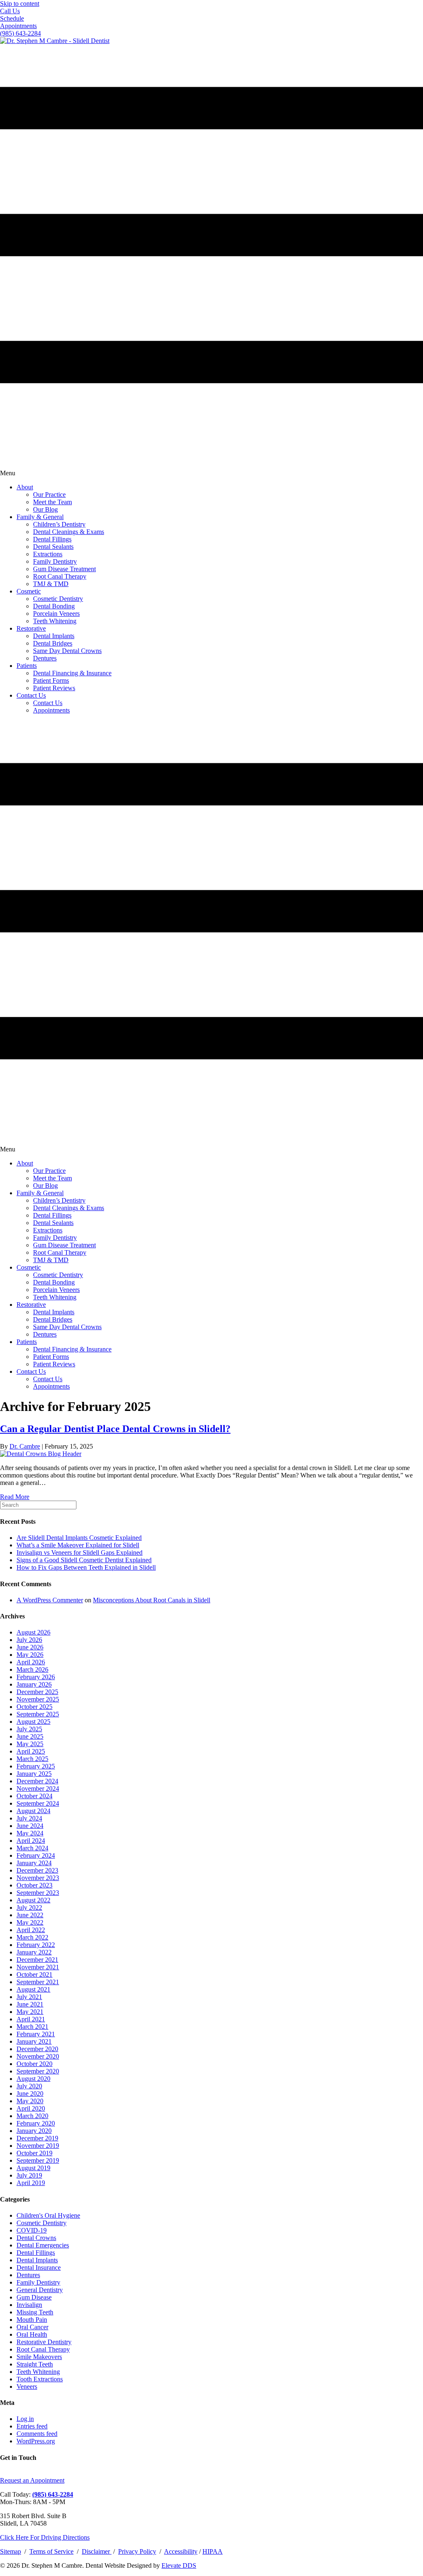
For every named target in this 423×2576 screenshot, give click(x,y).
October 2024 (34, 1796)
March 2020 (32, 2116)
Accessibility (181, 2551)
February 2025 (36, 1766)
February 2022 (36, 1945)
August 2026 (33, 1632)
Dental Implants (37, 2260)
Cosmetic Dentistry (42, 2223)
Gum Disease (34, 2297)
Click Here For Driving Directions (45, 2537)
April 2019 (31, 2183)
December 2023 (37, 1870)
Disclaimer (97, 2551)
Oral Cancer (32, 2327)
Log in (25, 2419)
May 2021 (30, 2012)
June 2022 (30, 1915)
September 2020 (38, 2071)
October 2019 (34, 2153)
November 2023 (38, 1878)
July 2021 (29, 1997)
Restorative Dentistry (44, 2342)
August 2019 (33, 2168)
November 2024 (38, 1788)
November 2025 (38, 1699)
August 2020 (33, 2079)
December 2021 (37, 1960)
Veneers (27, 2387)
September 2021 (38, 1982)
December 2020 (37, 2049)
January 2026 (34, 1684)
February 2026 (36, 1677)
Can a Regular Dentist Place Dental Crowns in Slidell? (115, 1429)
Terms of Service (51, 2551)
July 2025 (29, 1729)
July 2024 (29, 1818)
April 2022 (31, 1930)
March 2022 (32, 1937)
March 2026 (32, 1669)
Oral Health (32, 2334)
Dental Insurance (39, 2267)
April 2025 (31, 1751)
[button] (10, 11)
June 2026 (30, 1647)
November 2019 (38, 2146)
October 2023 (34, 1885)
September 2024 (38, 1803)
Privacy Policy (137, 2551)
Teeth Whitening (38, 2372)
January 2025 (34, 1774)
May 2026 (30, 1655)
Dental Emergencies (43, 2245)
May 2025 (30, 1744)
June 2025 (30, 1736)
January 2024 (34, 1863)
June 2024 (30, 1826)
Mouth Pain (32, 2320)
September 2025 (38, 1714)
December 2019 (37, 2138)
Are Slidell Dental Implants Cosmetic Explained (79, 1538)
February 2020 (36, 2123)
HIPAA (213, 2551)
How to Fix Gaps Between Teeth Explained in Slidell (86, 1567)
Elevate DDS (179, 2565)
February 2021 (36, 2034)
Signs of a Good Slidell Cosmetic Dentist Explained (84, 1560)
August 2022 (33, 1900)
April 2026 (31, 1662)
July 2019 (29, 2175)
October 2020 (34, 2064)
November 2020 (38, 2056)
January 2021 (34, 2041)
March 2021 (32, 2027)
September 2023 (38, 1893)
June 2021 (30, 2004)
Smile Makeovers (39, 2357)
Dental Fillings (36, 2253)
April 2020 (31, 2108)
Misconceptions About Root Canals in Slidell (152, 1600)
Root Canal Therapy (43, 2349)
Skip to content (20, 4)
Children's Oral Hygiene (48, 2215)
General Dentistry (40, 2290)
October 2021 (34, 1974)
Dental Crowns (36, 2238)
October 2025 (34, 1707)
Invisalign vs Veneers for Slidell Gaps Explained (80, 1553)
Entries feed (32, 2426)
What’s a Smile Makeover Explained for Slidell (78, 1545)
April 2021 (31, 2019)
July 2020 (29, 2086)
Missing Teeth (35, 2312)
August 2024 (33, 1811)
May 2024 (30, 1833)
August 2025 (33, 1722)
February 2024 (36, 1855)
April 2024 (31, 1841)
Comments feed (37, 2434)
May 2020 (30, 2101)
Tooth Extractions (40, 2379)
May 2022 (30, 1922)
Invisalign (29, 2305)
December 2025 (37, 1692)
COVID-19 (32, 2230)
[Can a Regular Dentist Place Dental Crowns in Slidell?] (41, 1454)
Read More (15, 1497)
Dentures (28, 2275)
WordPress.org (36, 2441)
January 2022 (34, 1952)
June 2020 (30, 2093)
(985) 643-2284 (53, 2494)
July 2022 (29, 1908)
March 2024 (32, 1848)
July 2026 (29, 1640)
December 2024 (37, 1781)
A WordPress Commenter (50, 1600)
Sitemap (11, 2551)
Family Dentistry (38, 2282)
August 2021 (33, 1989)
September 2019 (38, 2160)
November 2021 (38, 1967)
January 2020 (34, 2131)
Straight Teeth (35, 2364)
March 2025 (32, 1759)
